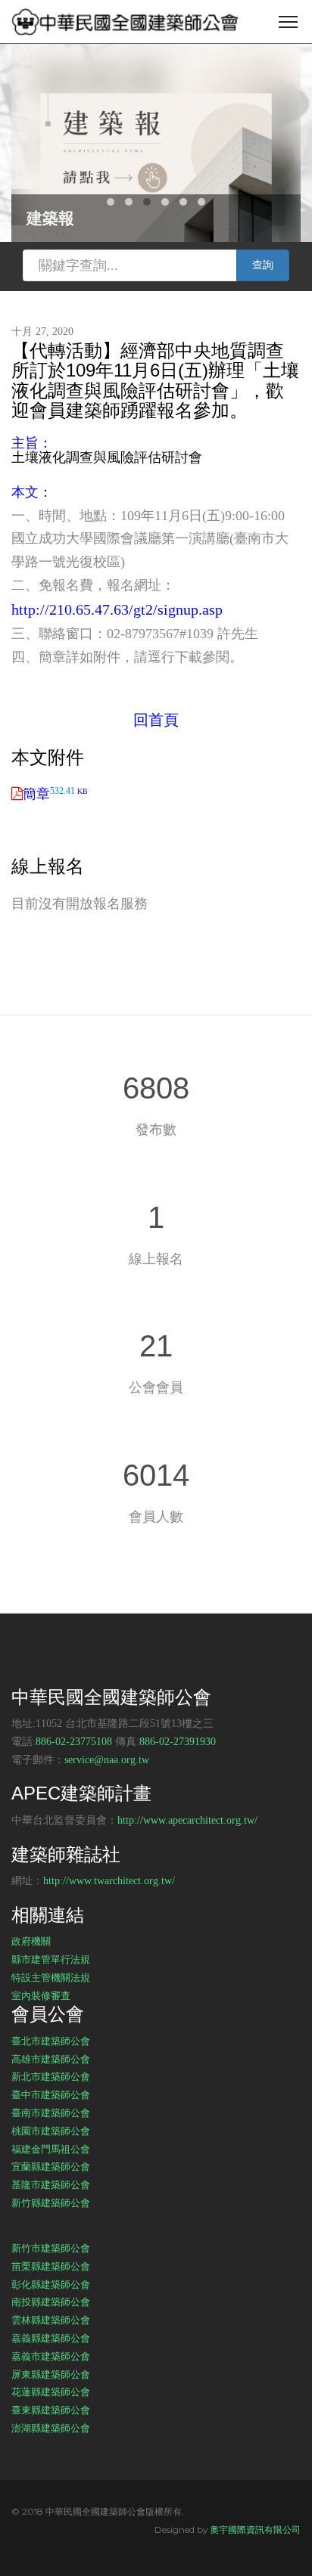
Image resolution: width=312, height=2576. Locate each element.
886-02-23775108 (74, 1742)
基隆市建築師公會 (51, 2184)
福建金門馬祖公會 (51, 2149)
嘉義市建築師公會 (51, 2356)
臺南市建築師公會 (51, 2113)
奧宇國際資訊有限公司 (255, 2530)
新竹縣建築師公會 (51, 2202)
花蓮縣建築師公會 (51, 2392)
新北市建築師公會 (51, 2076)
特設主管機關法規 (51, 1977)
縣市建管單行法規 (51, 1959)
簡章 (55, 794)
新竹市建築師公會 (51, 2248)
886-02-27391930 (178, 1742)
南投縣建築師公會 (51, 2302)
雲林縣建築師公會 (51, 2320)
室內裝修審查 (41, 1995)
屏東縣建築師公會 (51, 2374)
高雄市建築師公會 (51, 2059)
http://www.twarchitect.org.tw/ (109, 1881)
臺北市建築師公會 (51, 2041)
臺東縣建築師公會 (51, 2410)
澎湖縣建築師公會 (51, 2428)
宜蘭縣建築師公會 (51, 2166)
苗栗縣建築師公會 (51, 2266)
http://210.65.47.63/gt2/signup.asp (117, 609)
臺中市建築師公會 (51, 2094)
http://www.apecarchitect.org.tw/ (187, 1820)
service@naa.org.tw (107, 1760)
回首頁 (156, 720)
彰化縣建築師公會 (51, 2284)
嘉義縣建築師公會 (51, 2338)
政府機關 (31, 1941)
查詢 (263, 265)
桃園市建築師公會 (51, 2131)
